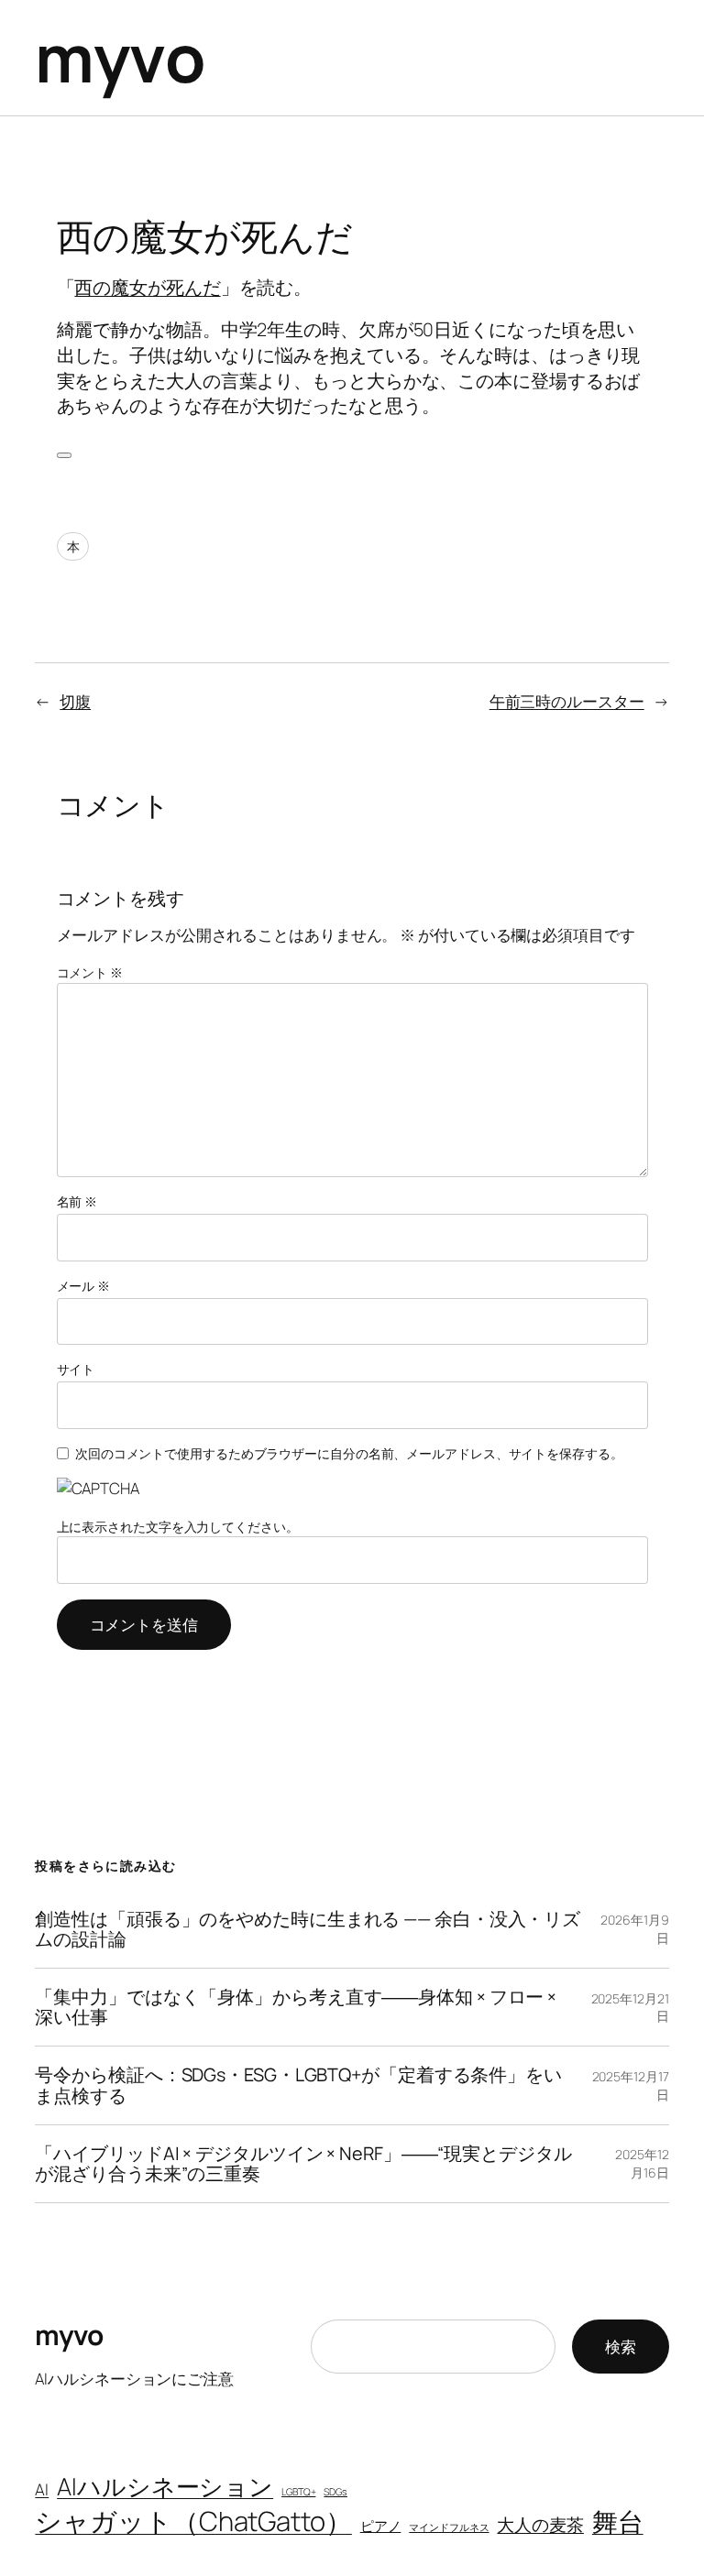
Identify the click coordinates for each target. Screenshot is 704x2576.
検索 (621, 2347)
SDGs (335, 2492)
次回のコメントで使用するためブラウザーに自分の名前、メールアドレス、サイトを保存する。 (349, 1453)
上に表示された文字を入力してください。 (178, 1527)
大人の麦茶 (540, 2524)
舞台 (618, 2521)
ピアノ (381, 2526)
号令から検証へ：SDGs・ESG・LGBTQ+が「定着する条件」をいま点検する (298, 2085)
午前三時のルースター (567, 701)
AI (42, 2489)
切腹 (75, 701)
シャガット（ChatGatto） (193, 2521)
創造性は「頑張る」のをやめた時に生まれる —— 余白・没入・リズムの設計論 (308, 1929)
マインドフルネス (449, 2527)
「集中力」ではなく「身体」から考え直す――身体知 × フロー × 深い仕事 (296, 2007)
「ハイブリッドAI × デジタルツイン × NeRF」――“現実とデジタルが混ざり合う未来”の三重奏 (303, 2164)
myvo (120, 57)
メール (84, 1286)
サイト (76, 1369)
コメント (90, 972)
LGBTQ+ (298, 2492)
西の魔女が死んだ (147, 287)
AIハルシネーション (165, 2486)
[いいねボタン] (64, 455)
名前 (77, 1201)
